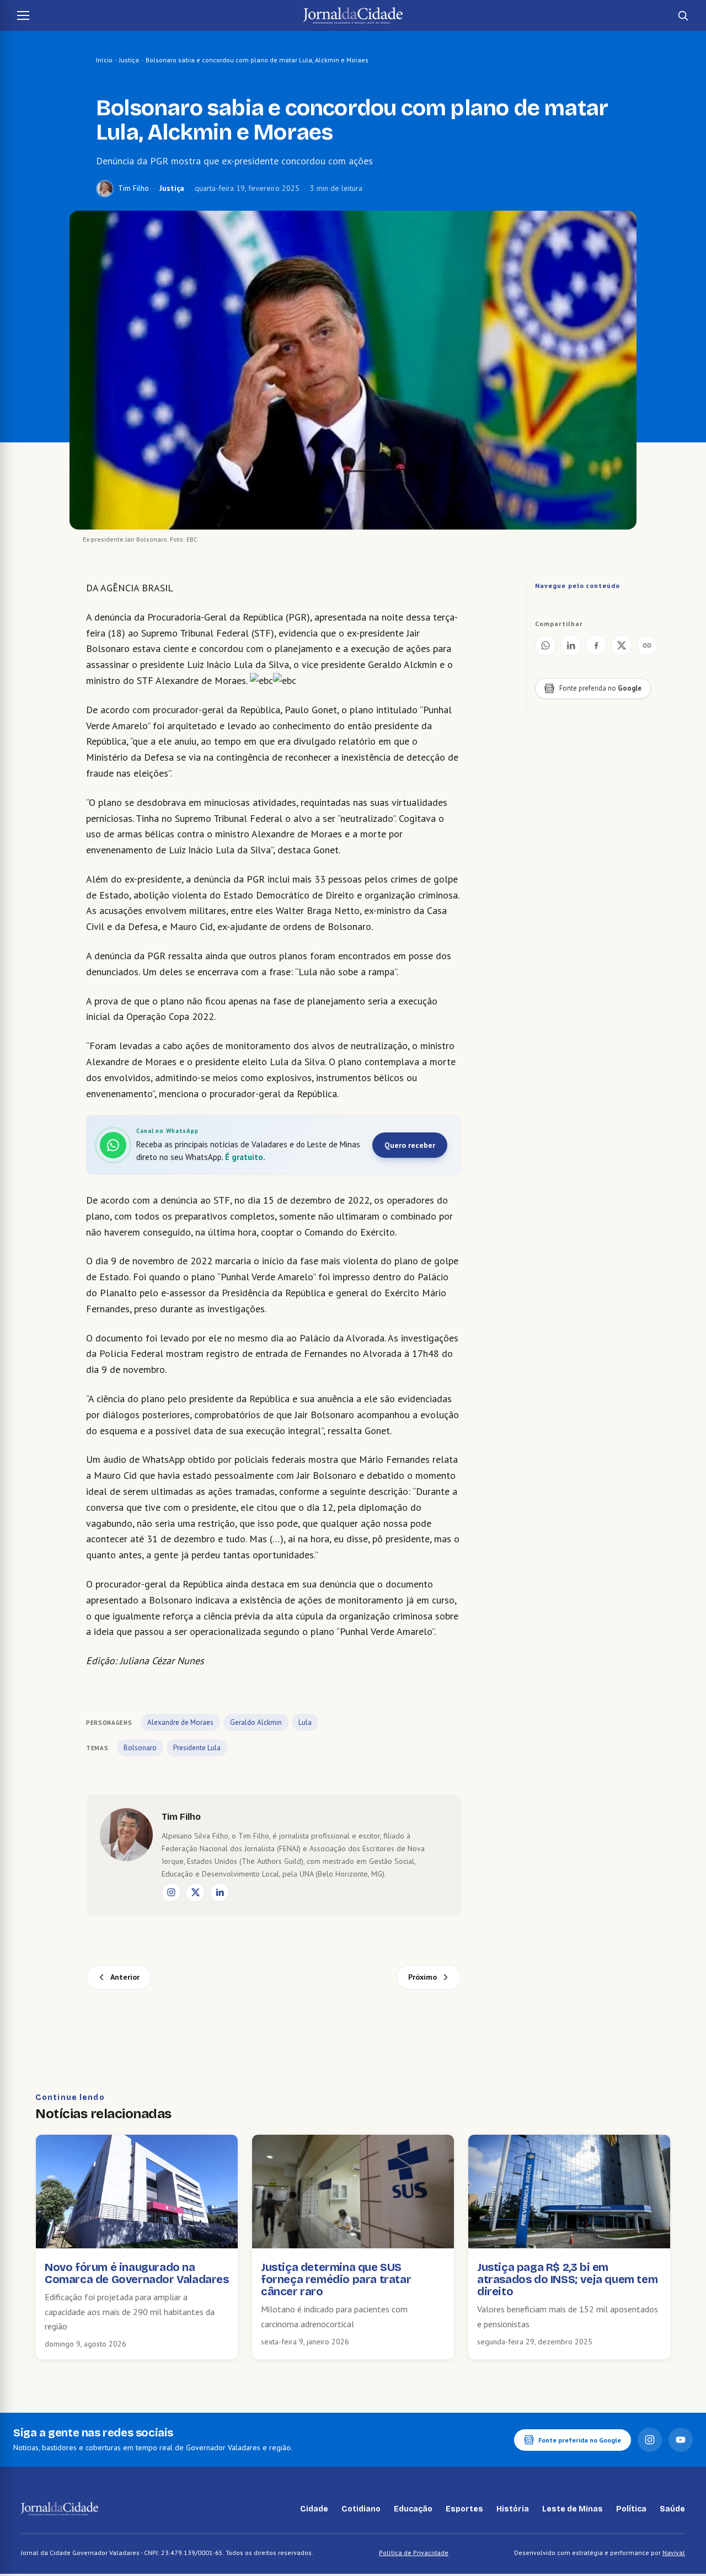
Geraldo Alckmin (256, 1722)
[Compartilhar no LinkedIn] (571, 645)
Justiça (129, 60)
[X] (195, 1893)
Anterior (125, 1977)
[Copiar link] (647, 645)
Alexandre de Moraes (180, 1722)
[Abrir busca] (683, 15)
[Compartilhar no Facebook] (596, 645)
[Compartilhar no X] (622, 645)
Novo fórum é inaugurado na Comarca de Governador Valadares (137, 2273)
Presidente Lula (197, 1748)
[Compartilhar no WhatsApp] (545, 645)
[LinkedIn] (220, 1893)
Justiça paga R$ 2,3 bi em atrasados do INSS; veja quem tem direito (567, 2279)
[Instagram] (171, 1893)
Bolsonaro (140, 1748)
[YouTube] (681, 2440)
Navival (674, 2553)
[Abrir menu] (23, 15)
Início (104, 60)
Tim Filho (133, 188)
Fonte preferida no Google (580, 2440)
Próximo (422, 1977)
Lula (305, 1722)
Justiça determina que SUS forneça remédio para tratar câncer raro (336, 2279)
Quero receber (410, 1145)
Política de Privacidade (414, 2553)
